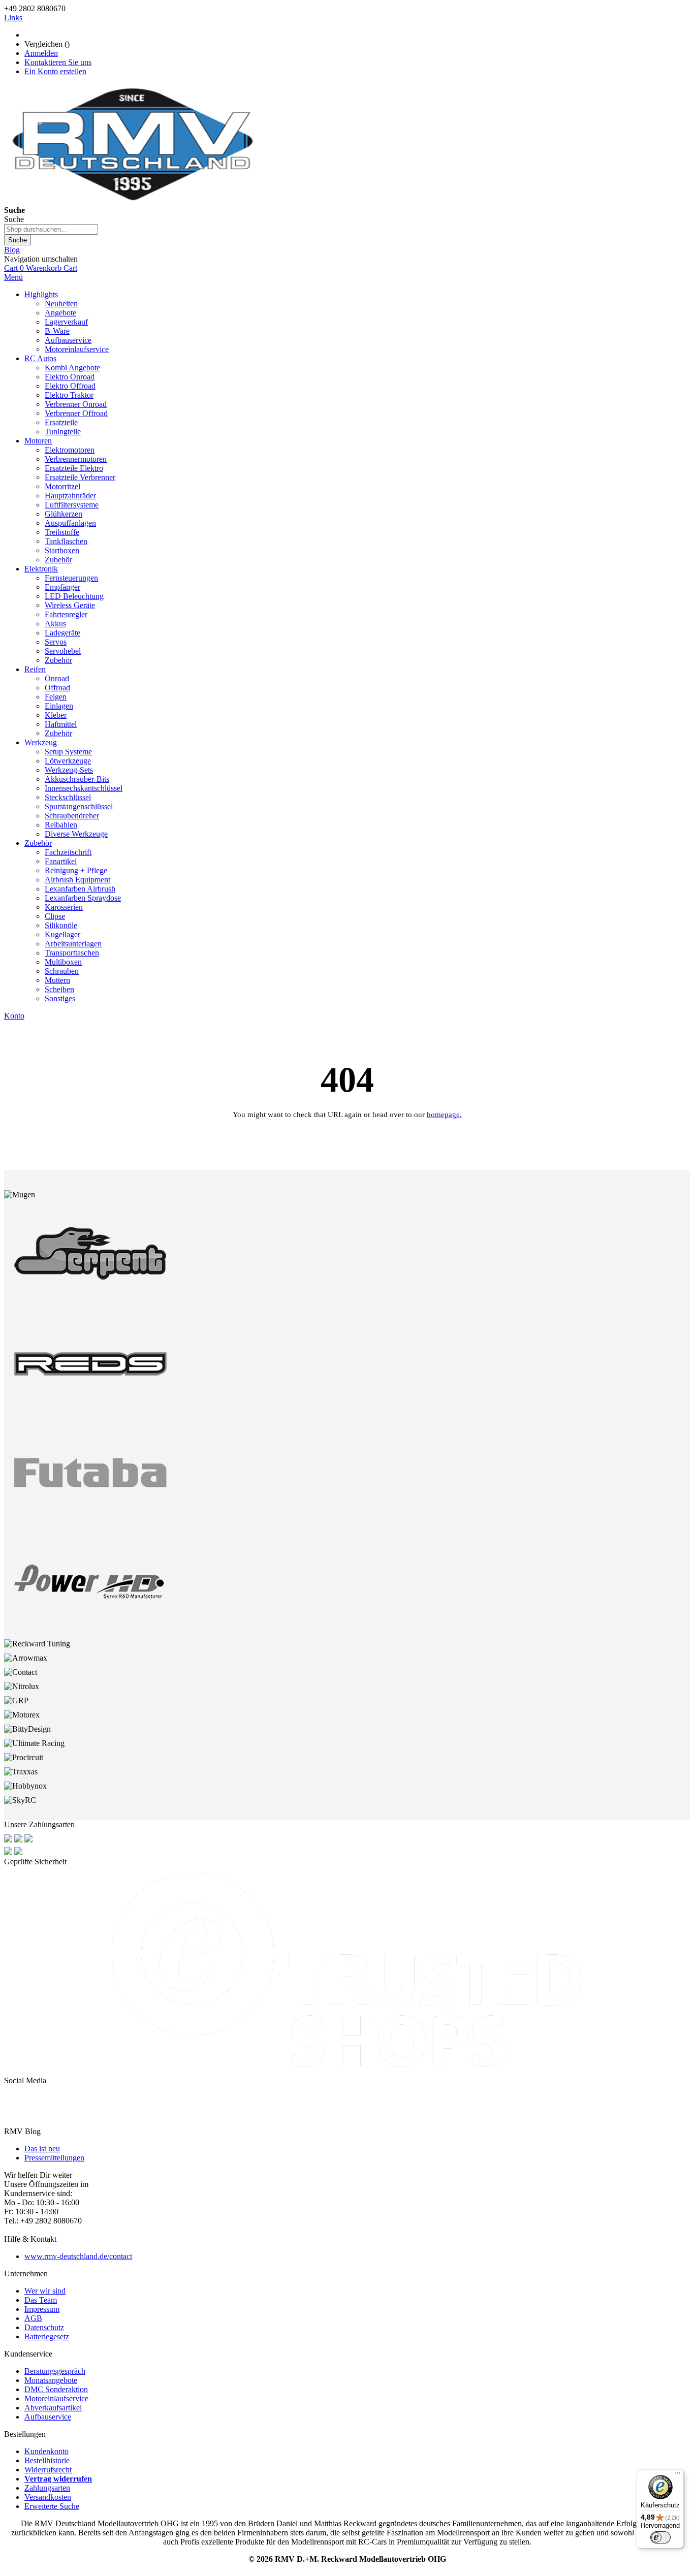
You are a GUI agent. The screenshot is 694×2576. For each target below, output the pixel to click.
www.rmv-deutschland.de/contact (78, 2256)
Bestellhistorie (47, 2460)
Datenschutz (44, 2327)
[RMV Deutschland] (132, 201)
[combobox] (51, 229)
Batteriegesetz (47, 2336)
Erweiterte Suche (52, 2506)
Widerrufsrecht (48, 2470)
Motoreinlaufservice (56, 2398)
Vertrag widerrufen (58, 2479)
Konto (14, 1016)
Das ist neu (42, 2149)
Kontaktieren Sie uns (58, 62)
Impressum (42, 2309)
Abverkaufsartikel (53, 2408)
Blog (12, 250)
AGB (33, 2318)
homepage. (444, 1115)
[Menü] (678, 2475)
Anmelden (41, 53)
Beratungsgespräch (55, 2371)
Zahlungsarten (47, 2488)
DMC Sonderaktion (56, 2389)
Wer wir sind (45, 2291)
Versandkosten (48, 2497)
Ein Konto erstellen (55, 71)
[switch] (660, 2537)
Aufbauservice (48, 2417)
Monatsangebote (51, 2380)
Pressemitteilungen (54, 2158)
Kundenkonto (46, 2451)
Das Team (41, 2300)
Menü (13, 277)
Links (13, 18)
